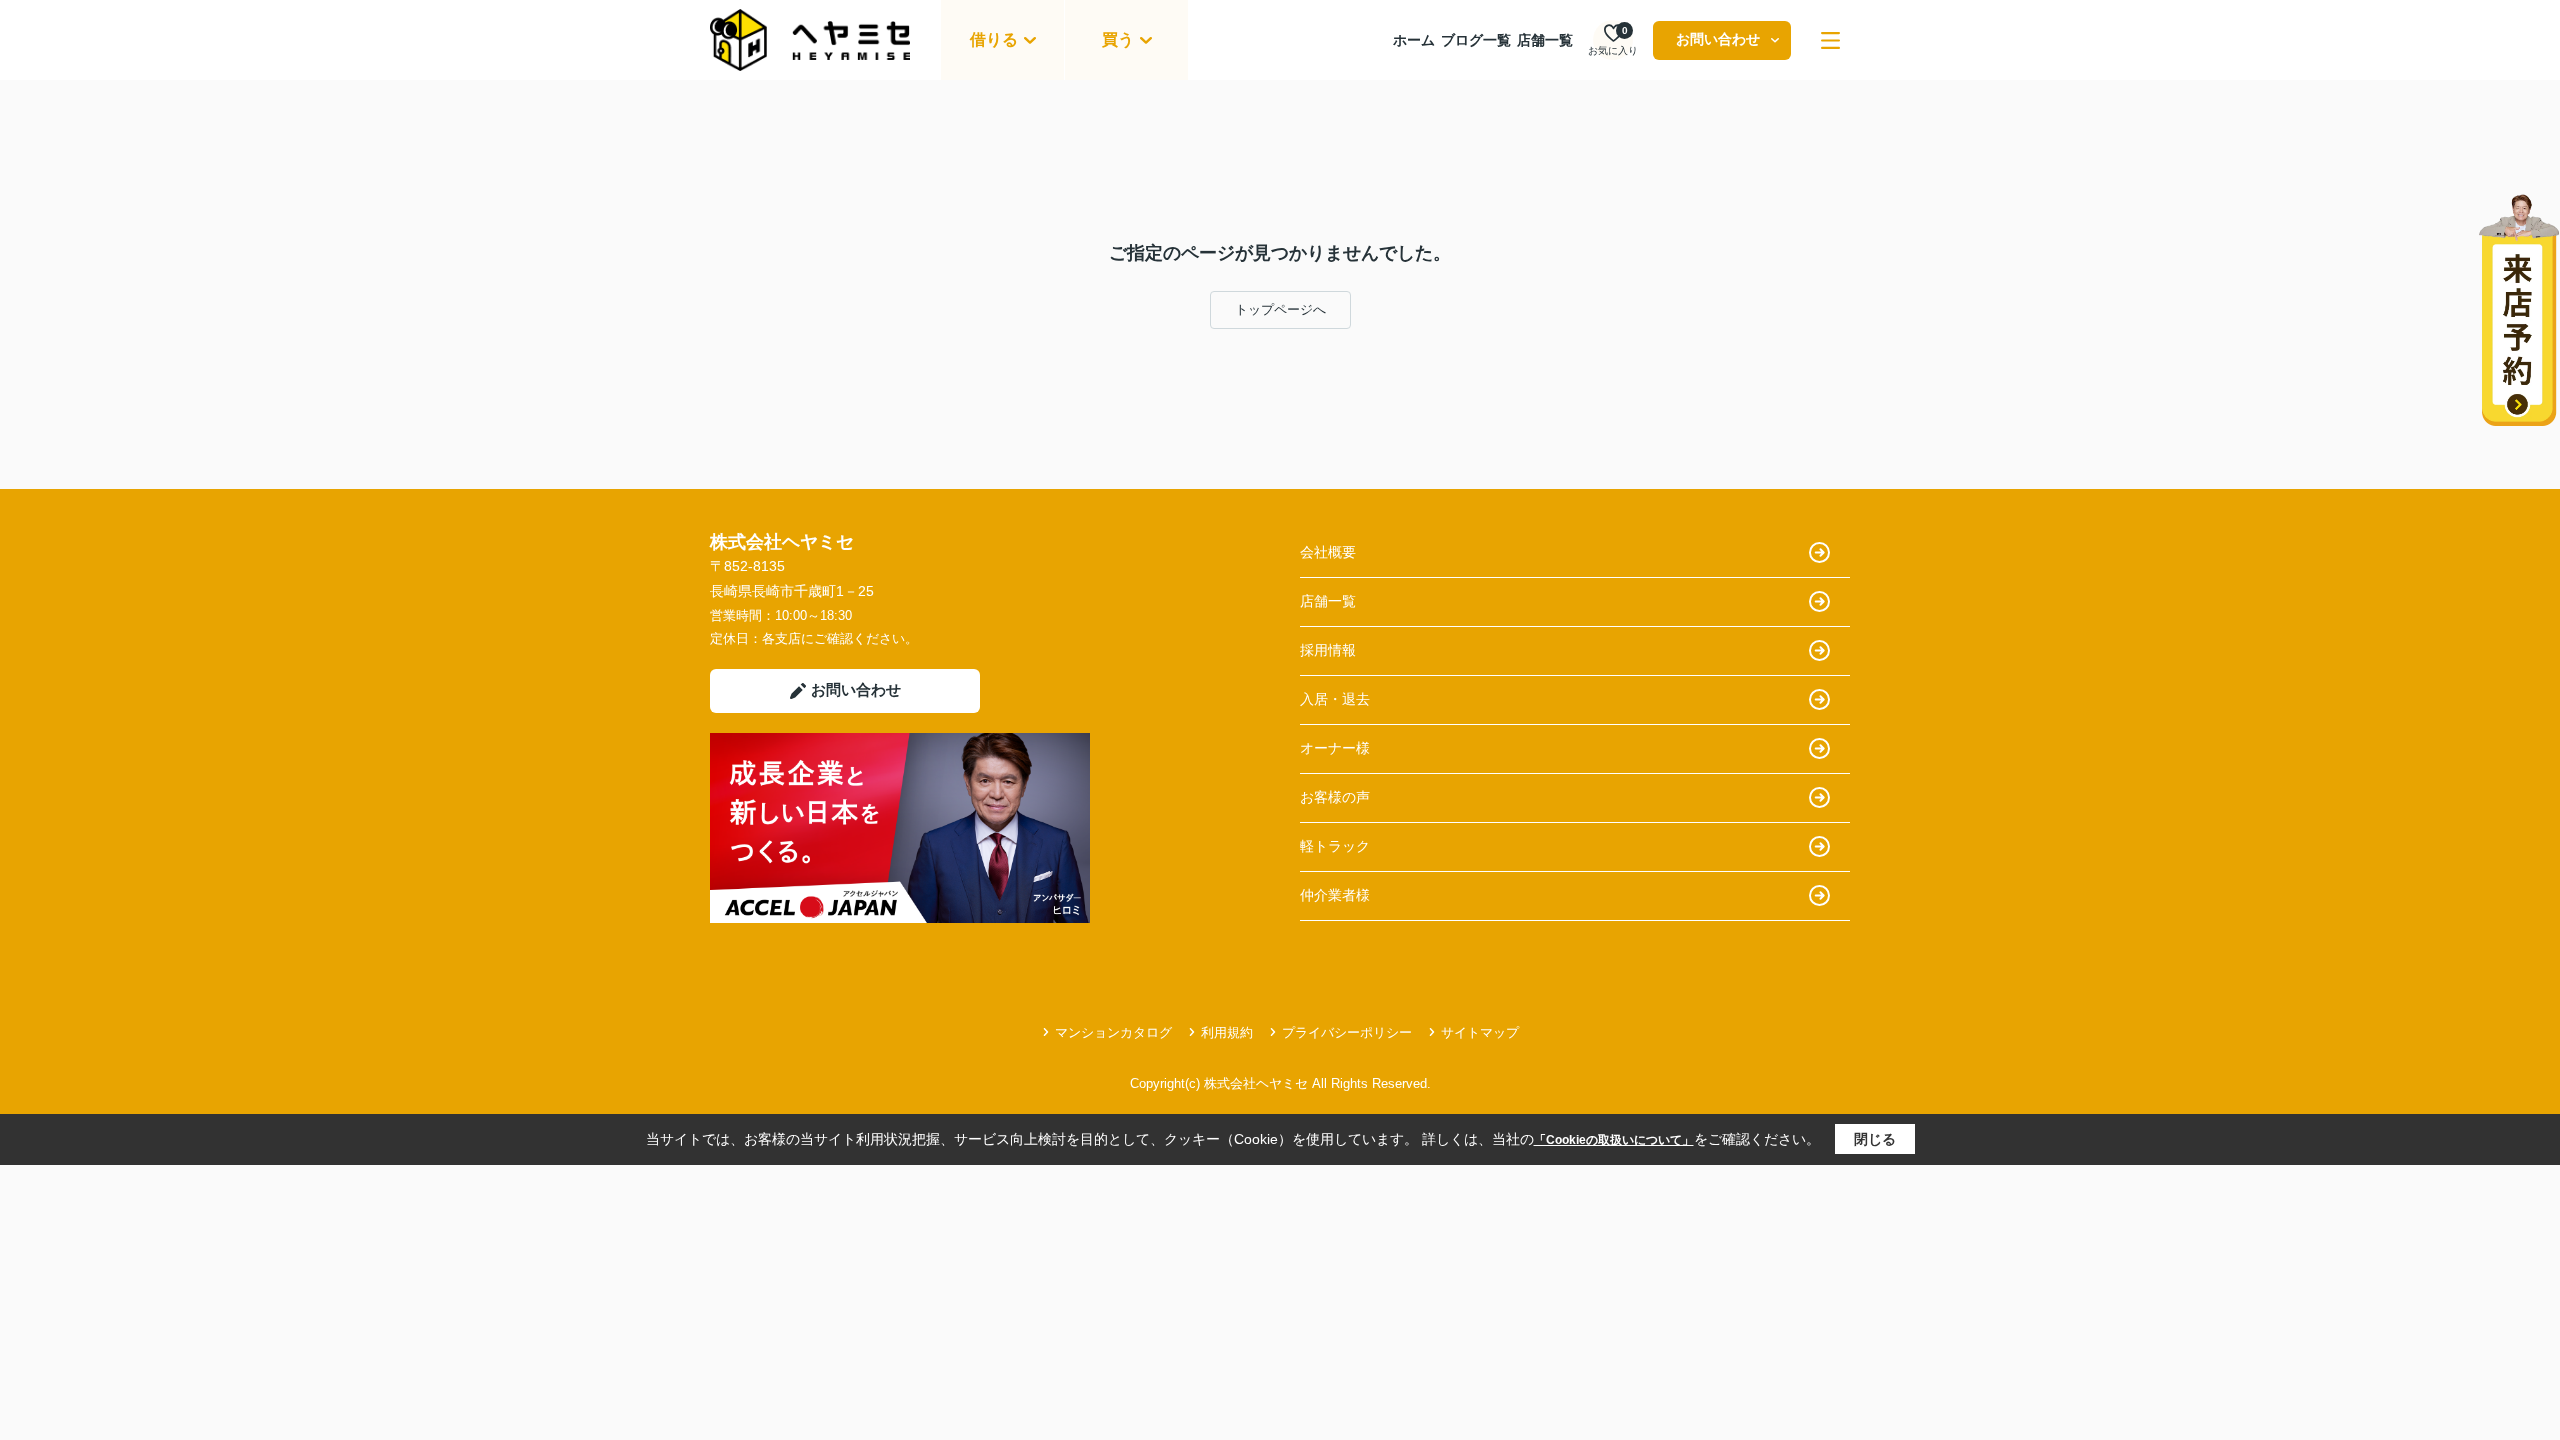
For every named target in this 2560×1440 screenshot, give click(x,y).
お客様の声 (1335, 797)
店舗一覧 (1545, 40)
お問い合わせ (1718, 39)
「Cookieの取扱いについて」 (1614, 1140)
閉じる (1875, 1139)
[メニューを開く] (1830, 40)
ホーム (1414, 40)
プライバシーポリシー (1347, 1032)
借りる (994, 39)
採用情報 (1328, 650)
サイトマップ (1480, 1032)
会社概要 (1328, 552)
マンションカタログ (1113, 1032)
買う (1118, 39)
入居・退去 (1335, 699)
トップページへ (1280, 309)
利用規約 (1227, 1032)
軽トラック (1335, 846)
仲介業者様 (1335, 895)
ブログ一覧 (1476, 40)
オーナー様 (1335, 748)
